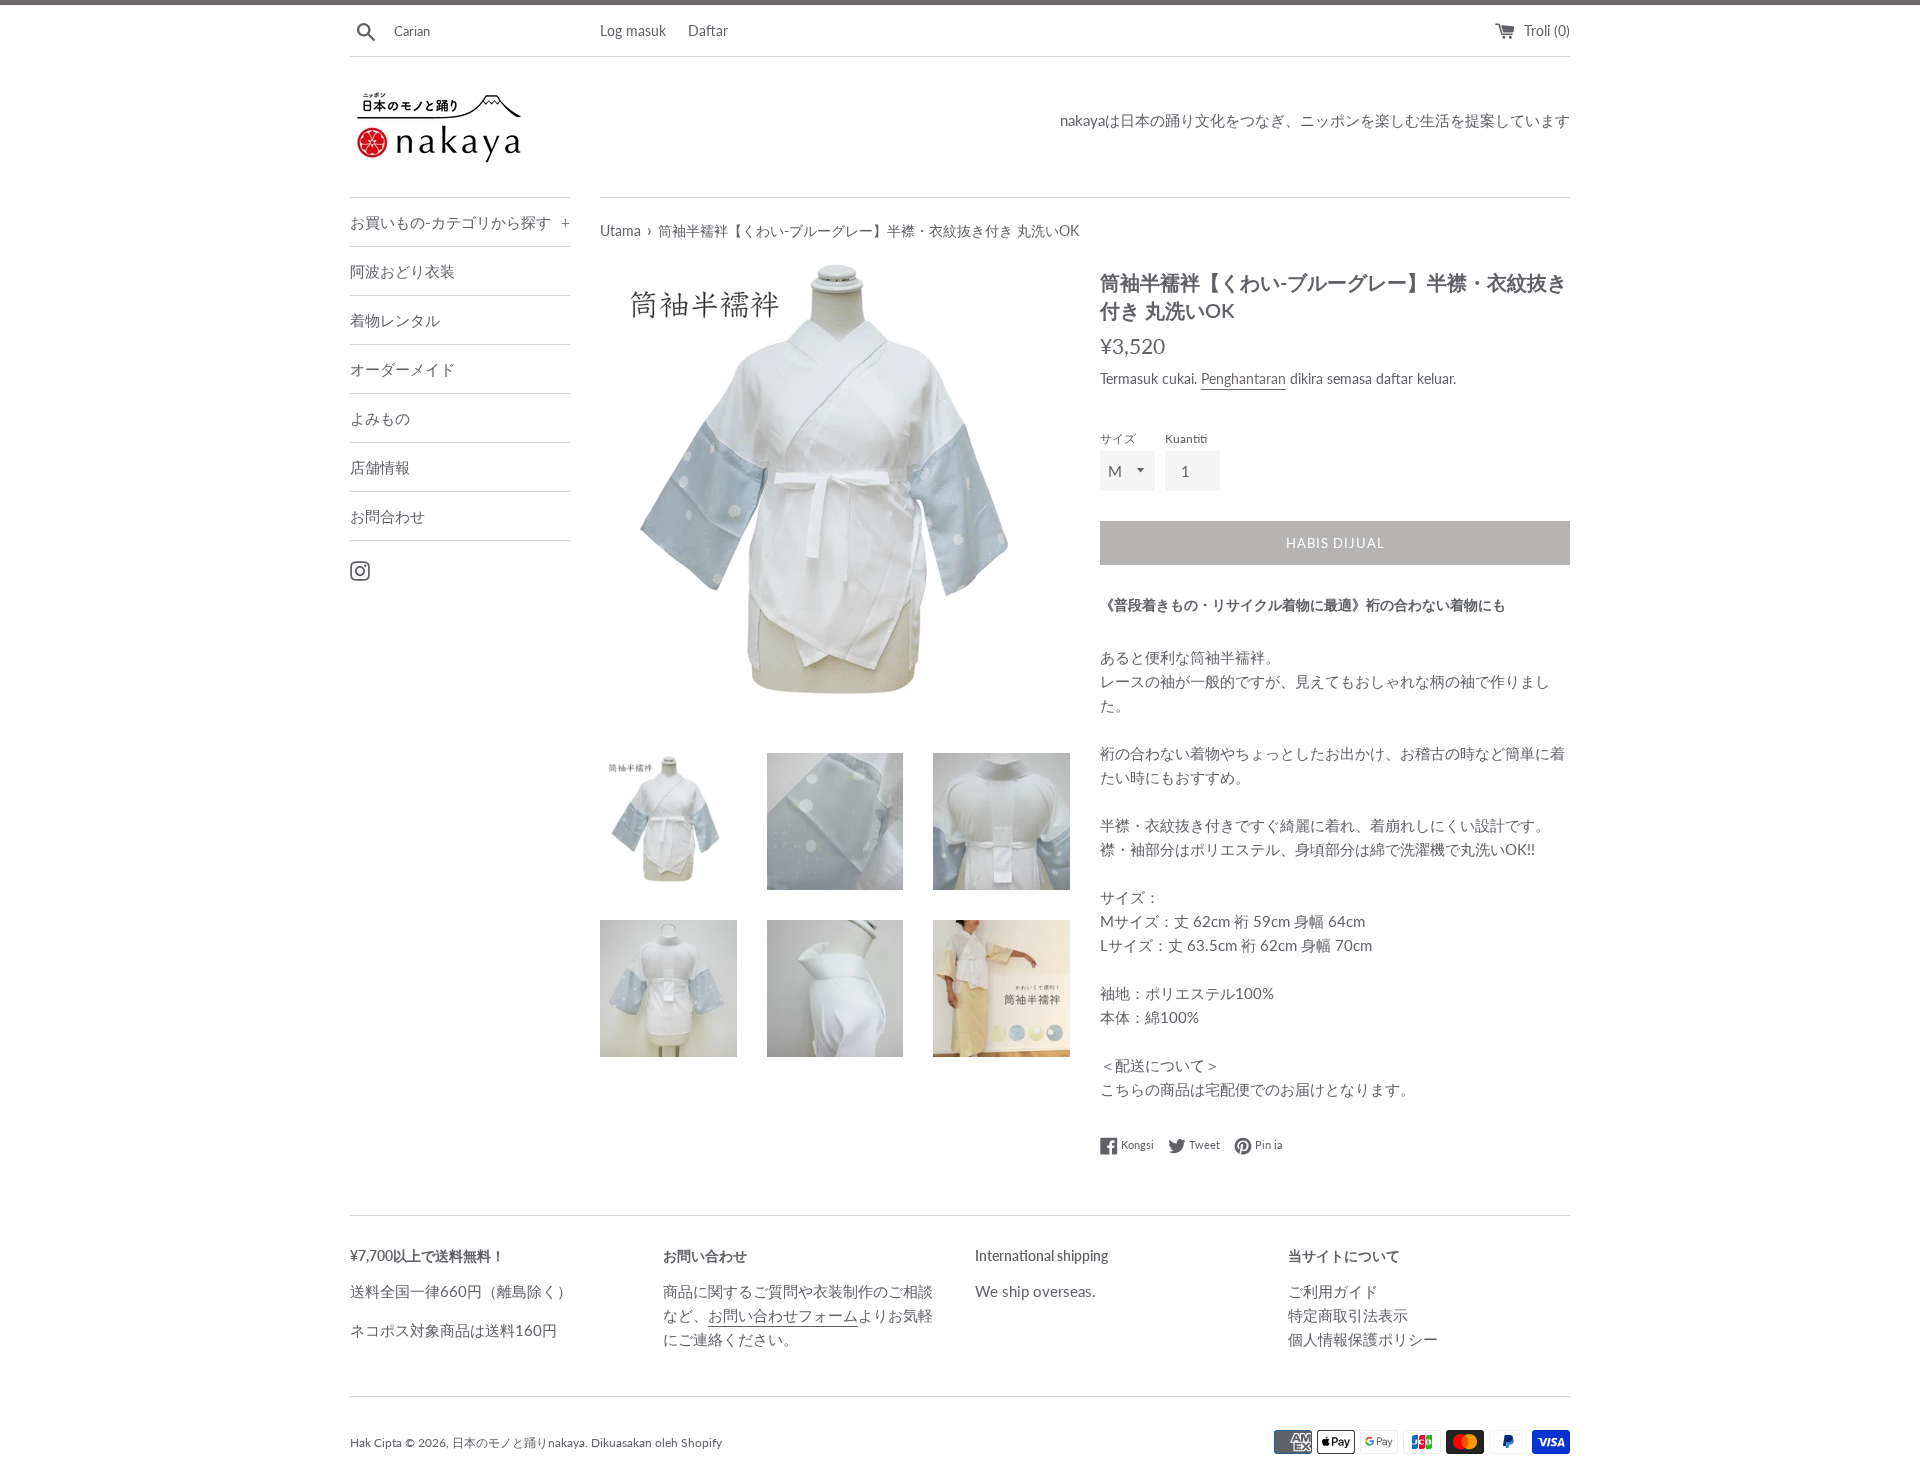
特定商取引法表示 (1348, 1315)
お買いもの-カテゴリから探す (460, 222)
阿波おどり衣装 (402, 271)
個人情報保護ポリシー (1363, 1339)
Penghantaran (1243, 378)
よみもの (380, 418)
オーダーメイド (402, 369)
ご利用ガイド (1333, 1291)
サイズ (1118, 438)
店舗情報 (380, 467)
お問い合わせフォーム (783, 1315)
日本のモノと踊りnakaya (518, 1442)
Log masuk (633, 31)
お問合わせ (387, 516)
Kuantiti (1186, 438)
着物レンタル (395, 320)
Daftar (708, 31)
